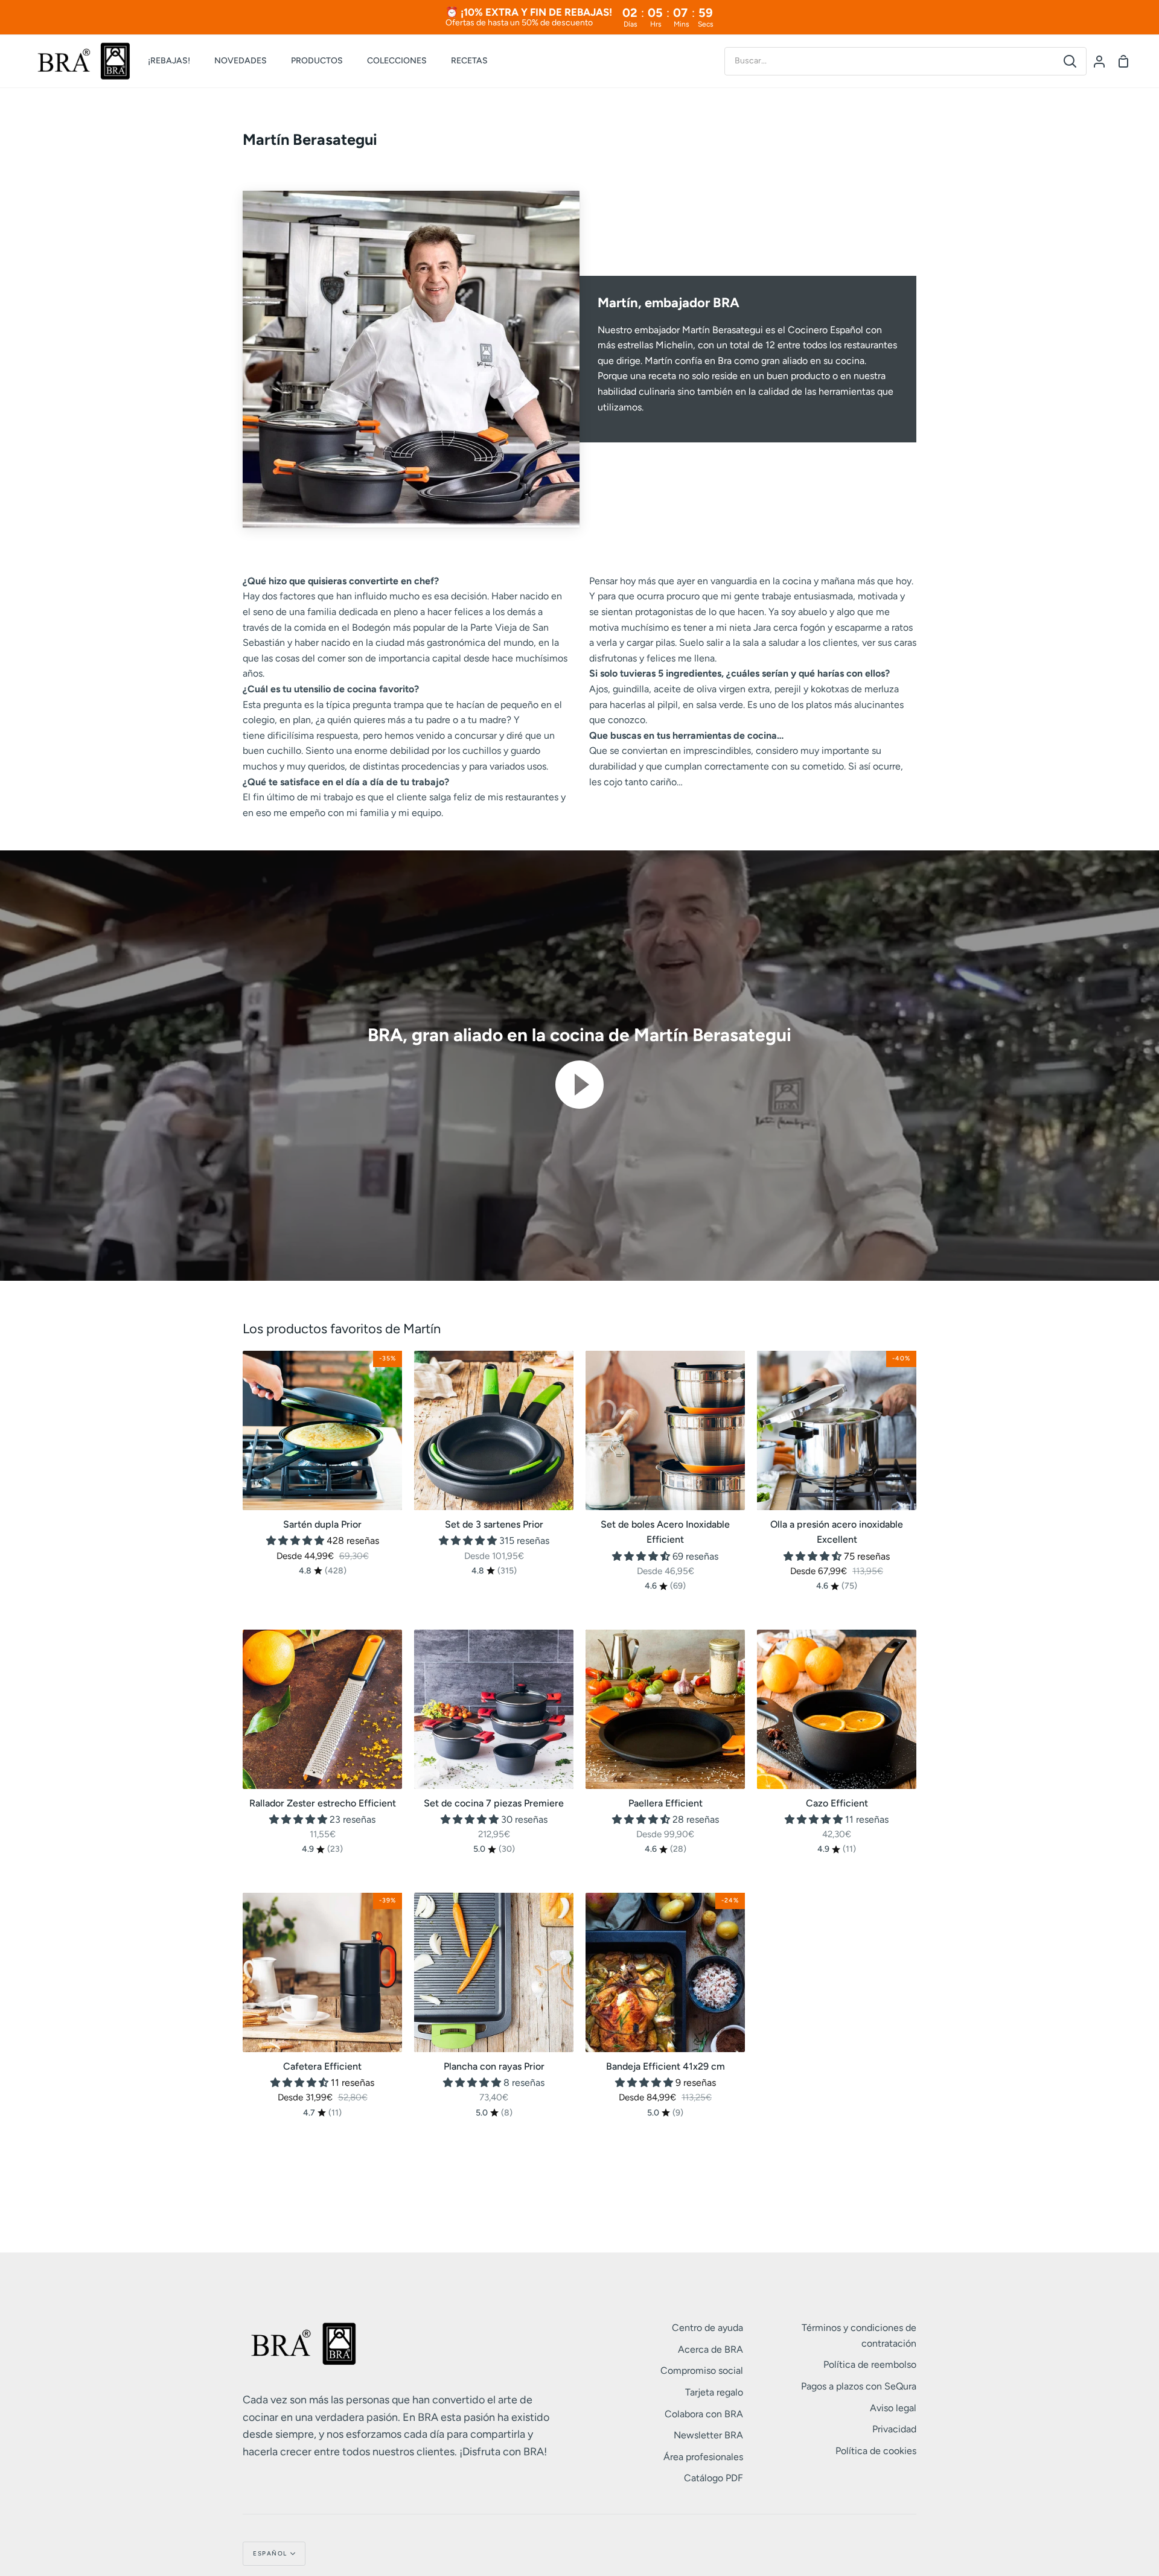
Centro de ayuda (707, 2328)
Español (270, 2553)
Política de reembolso (870, 2364)
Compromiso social (702, 2370)
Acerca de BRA (710, 2349)
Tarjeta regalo (714, 2392)
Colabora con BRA (704, 2414)
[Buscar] (1070, 61)
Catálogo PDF (714, 2478)
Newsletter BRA (708, 2435)
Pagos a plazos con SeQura (859, 2386)
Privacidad (894, 2429)
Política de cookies (876, 2451)
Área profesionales (703, 2457)
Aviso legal (893, 2408)
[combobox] (889, 61)
